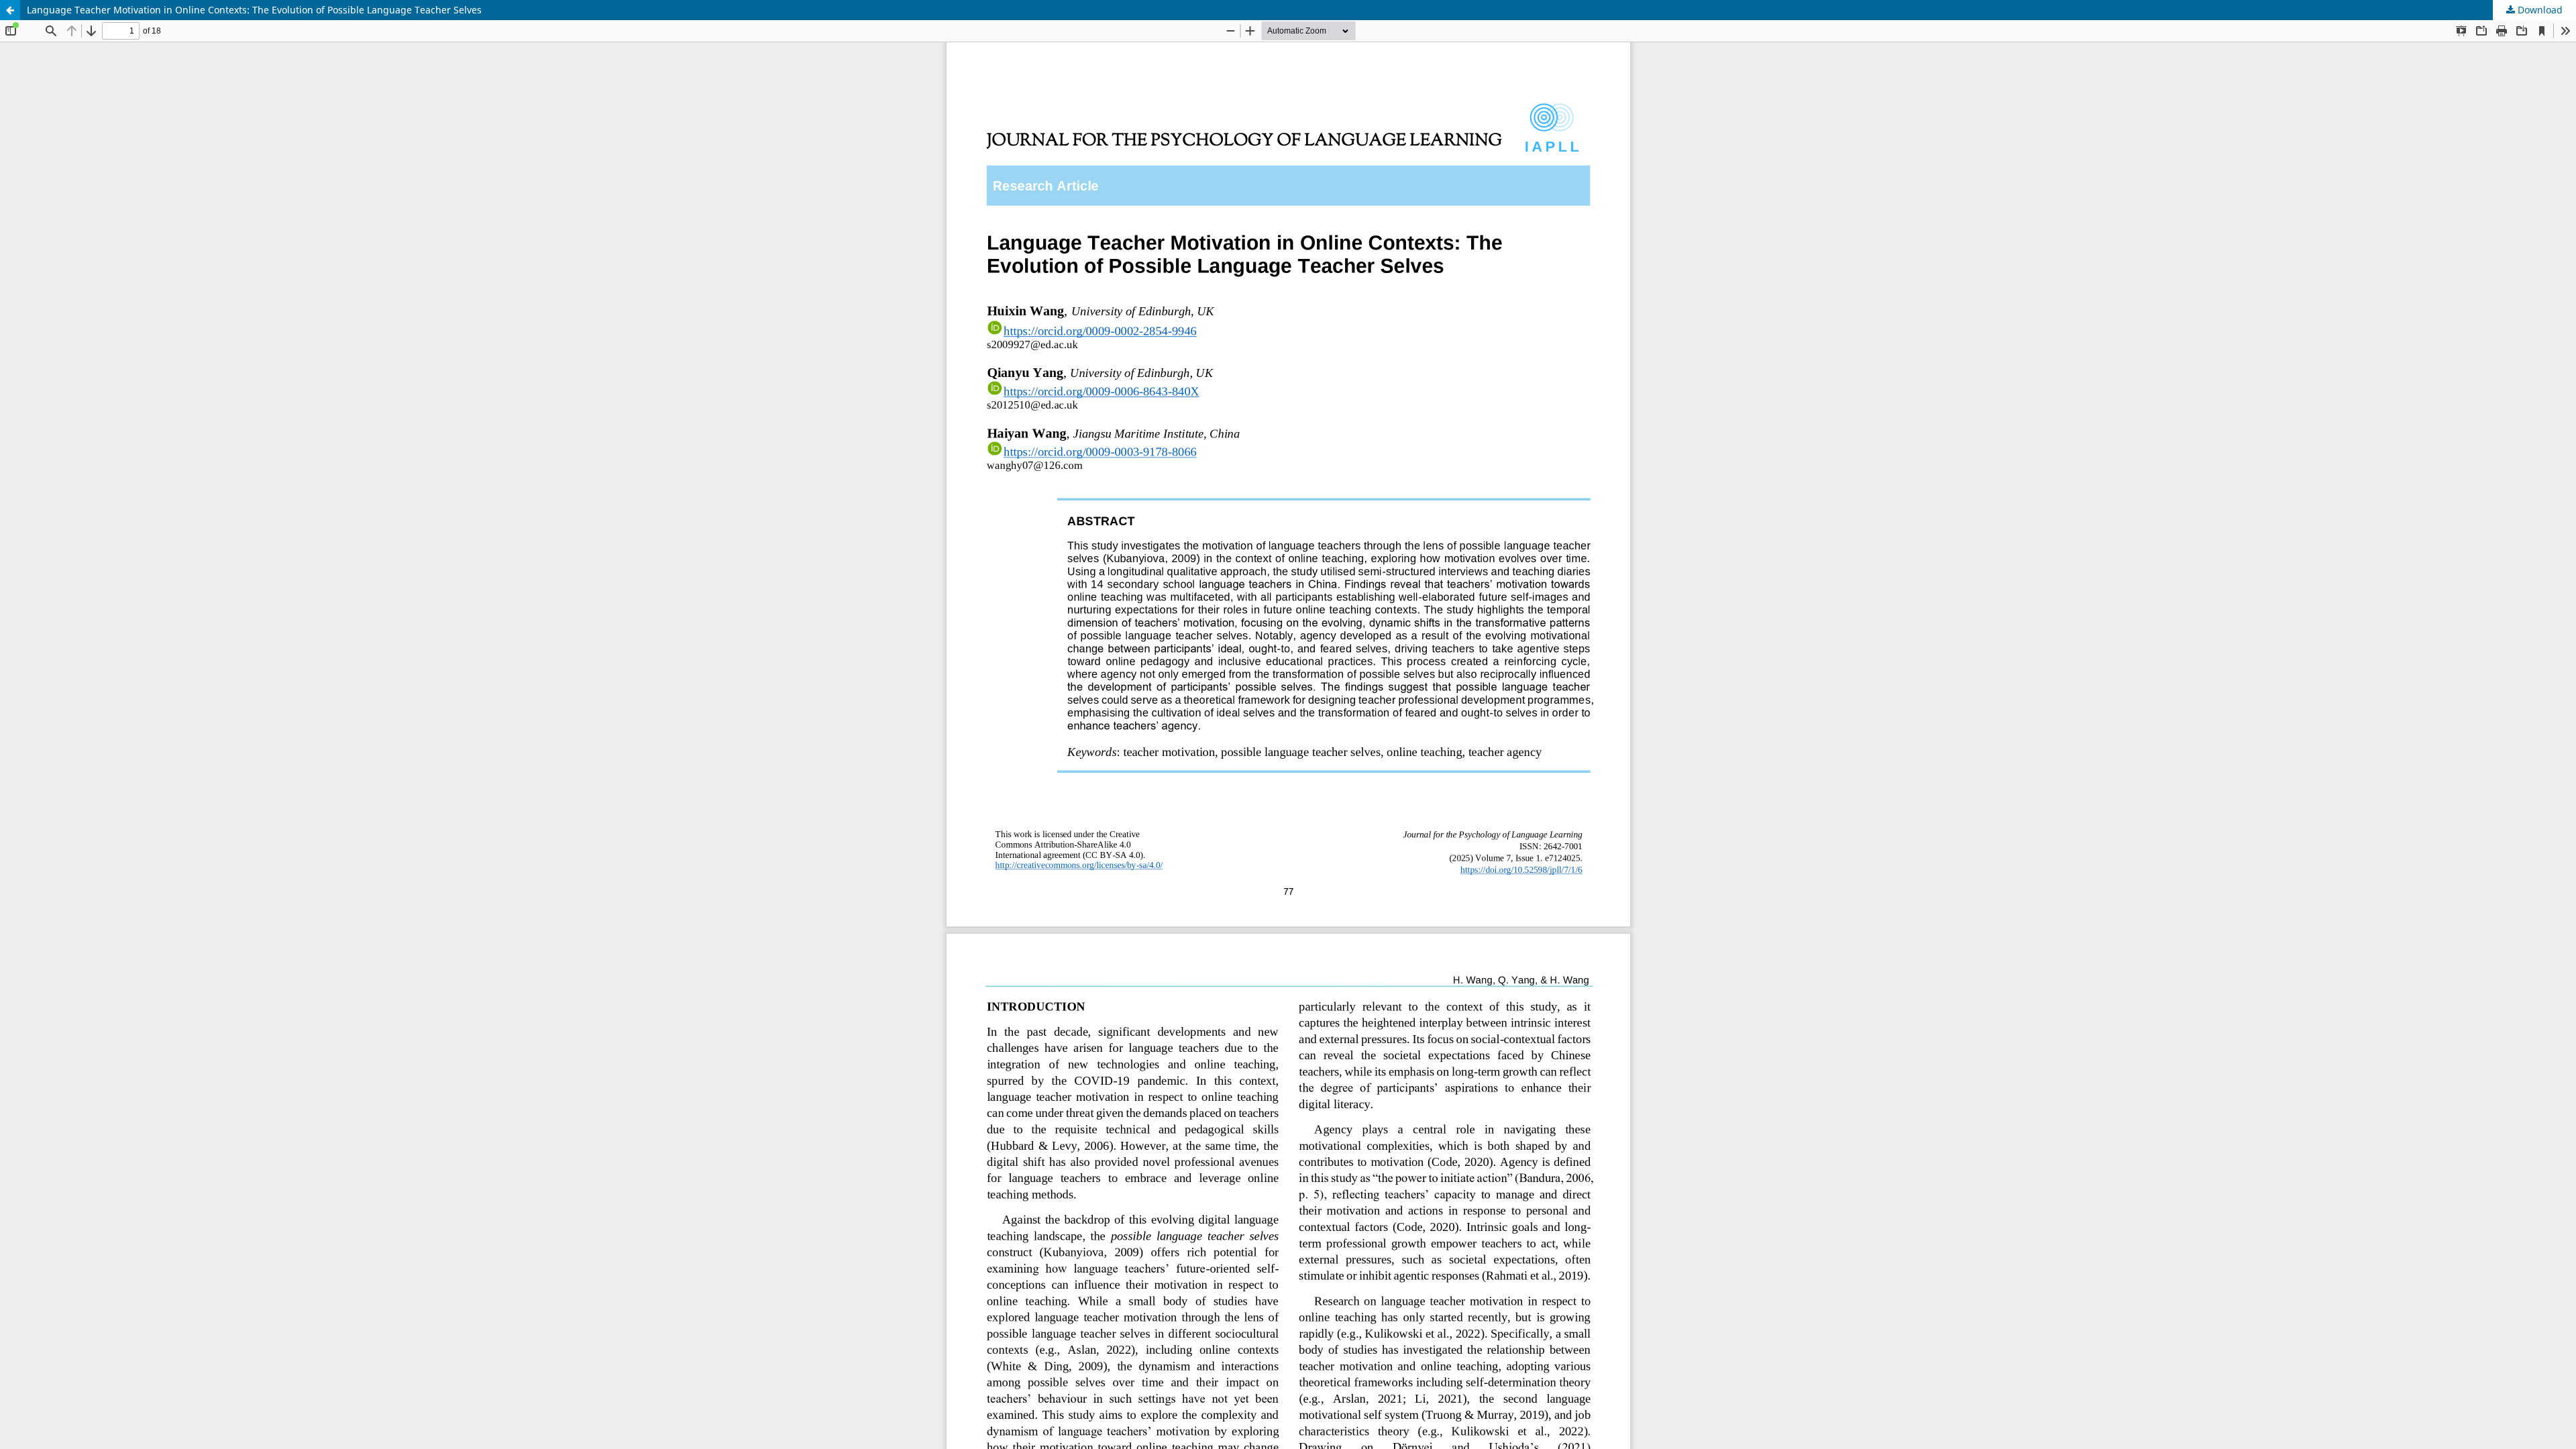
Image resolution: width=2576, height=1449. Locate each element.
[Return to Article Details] (10, 10)
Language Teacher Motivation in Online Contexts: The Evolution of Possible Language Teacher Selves (254, 10)
